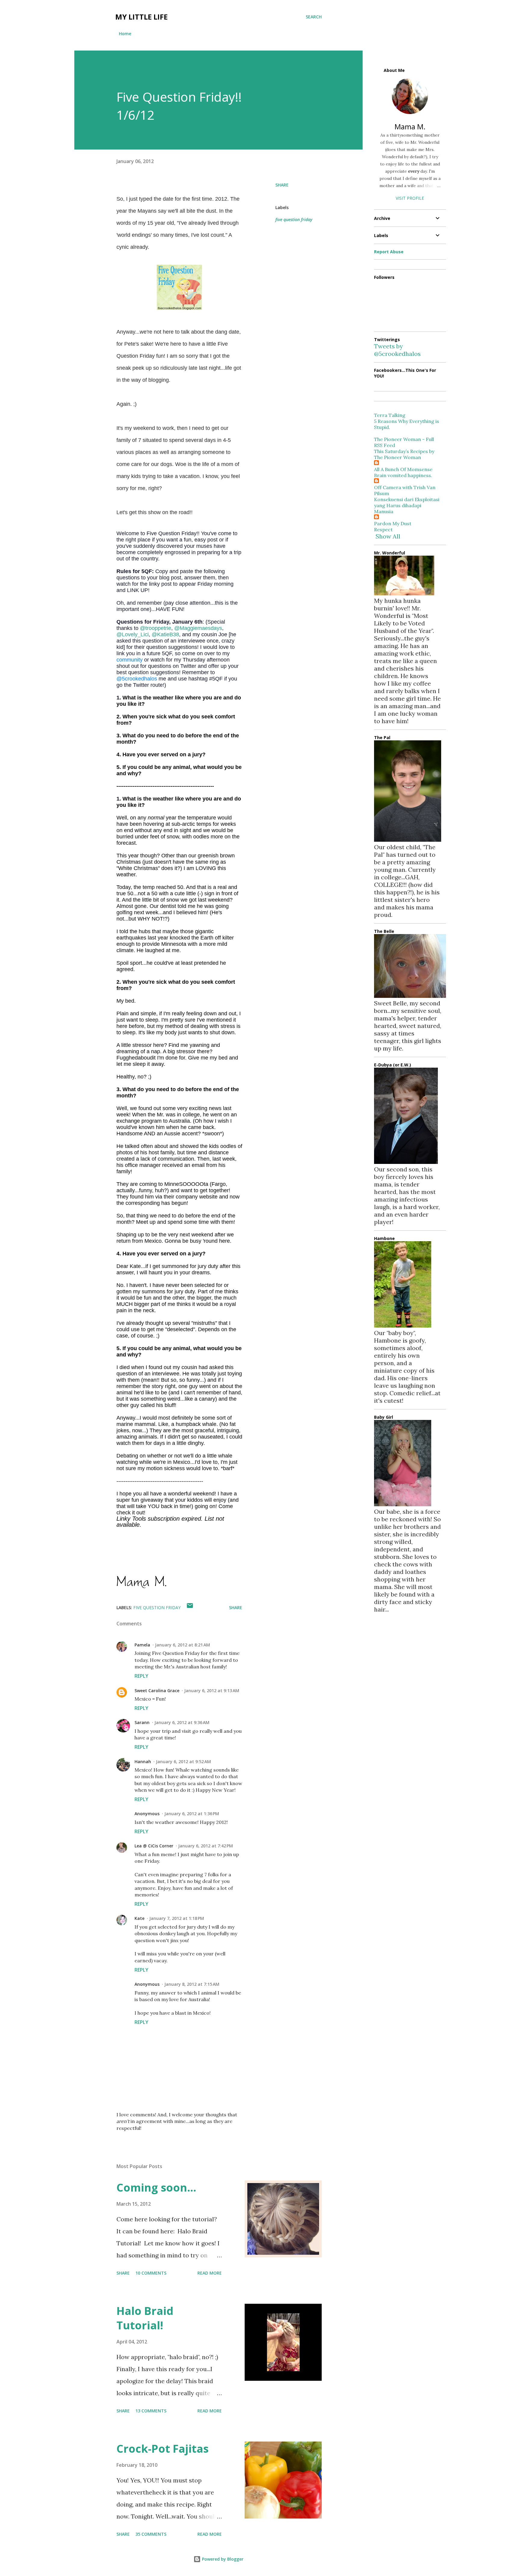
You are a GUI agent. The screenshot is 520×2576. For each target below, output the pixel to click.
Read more (210, 2273)
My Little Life (141, 17)
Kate (139, 1918)
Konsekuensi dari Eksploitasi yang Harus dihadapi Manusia (407, 505)
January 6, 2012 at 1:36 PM (192, 1814)
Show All (388, 536)
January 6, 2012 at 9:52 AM (183, 1762)
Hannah (143, 1762)
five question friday (294, 219)
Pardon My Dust (393, 523)
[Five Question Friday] (179, 308)
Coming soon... (156, 2187)
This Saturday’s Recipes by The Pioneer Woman (404, 454)
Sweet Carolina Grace (157, 1691)
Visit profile (410, 198)
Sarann (142, 1722)
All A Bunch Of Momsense (403, 469)
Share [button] (282, 185)
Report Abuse (389, 252)
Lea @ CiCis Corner (154, 1846)
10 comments (151, 2273)
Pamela (142, 1645)
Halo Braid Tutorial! (145, 2318)
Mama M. (410, 126)
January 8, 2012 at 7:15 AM (192, 1984)
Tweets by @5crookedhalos (397, 350)
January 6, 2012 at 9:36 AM (182, 1722)
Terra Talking (390, 415)
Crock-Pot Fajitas (162, 2449)
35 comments (151, 2534)
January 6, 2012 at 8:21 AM (183, 1645)
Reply (141, 1676)
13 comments (151, 2411)
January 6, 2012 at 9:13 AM (212, 1691)
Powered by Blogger (222, 2559)
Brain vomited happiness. (403, 475)
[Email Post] (190, 1607)
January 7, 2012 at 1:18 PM (177, 1918)
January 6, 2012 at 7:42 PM (206, 1846)
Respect (383, 529)
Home (125, 34)
